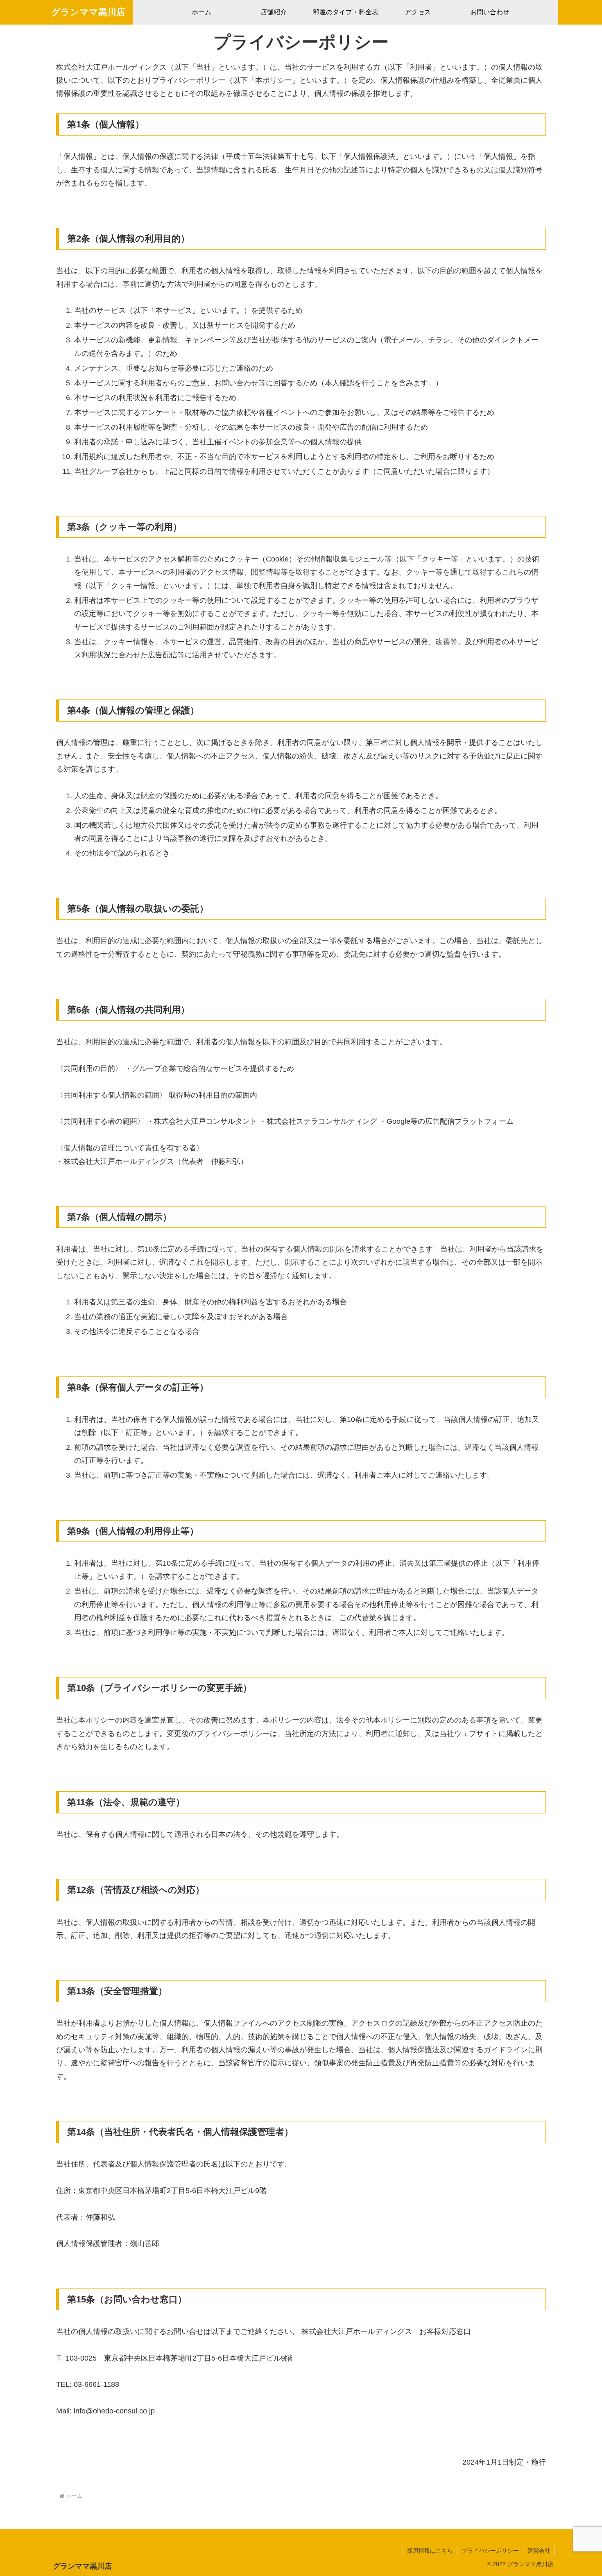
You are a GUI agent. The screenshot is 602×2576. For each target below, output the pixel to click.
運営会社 (539, 2551)
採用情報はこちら (430, 2551)
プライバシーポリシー (490, 2551)
